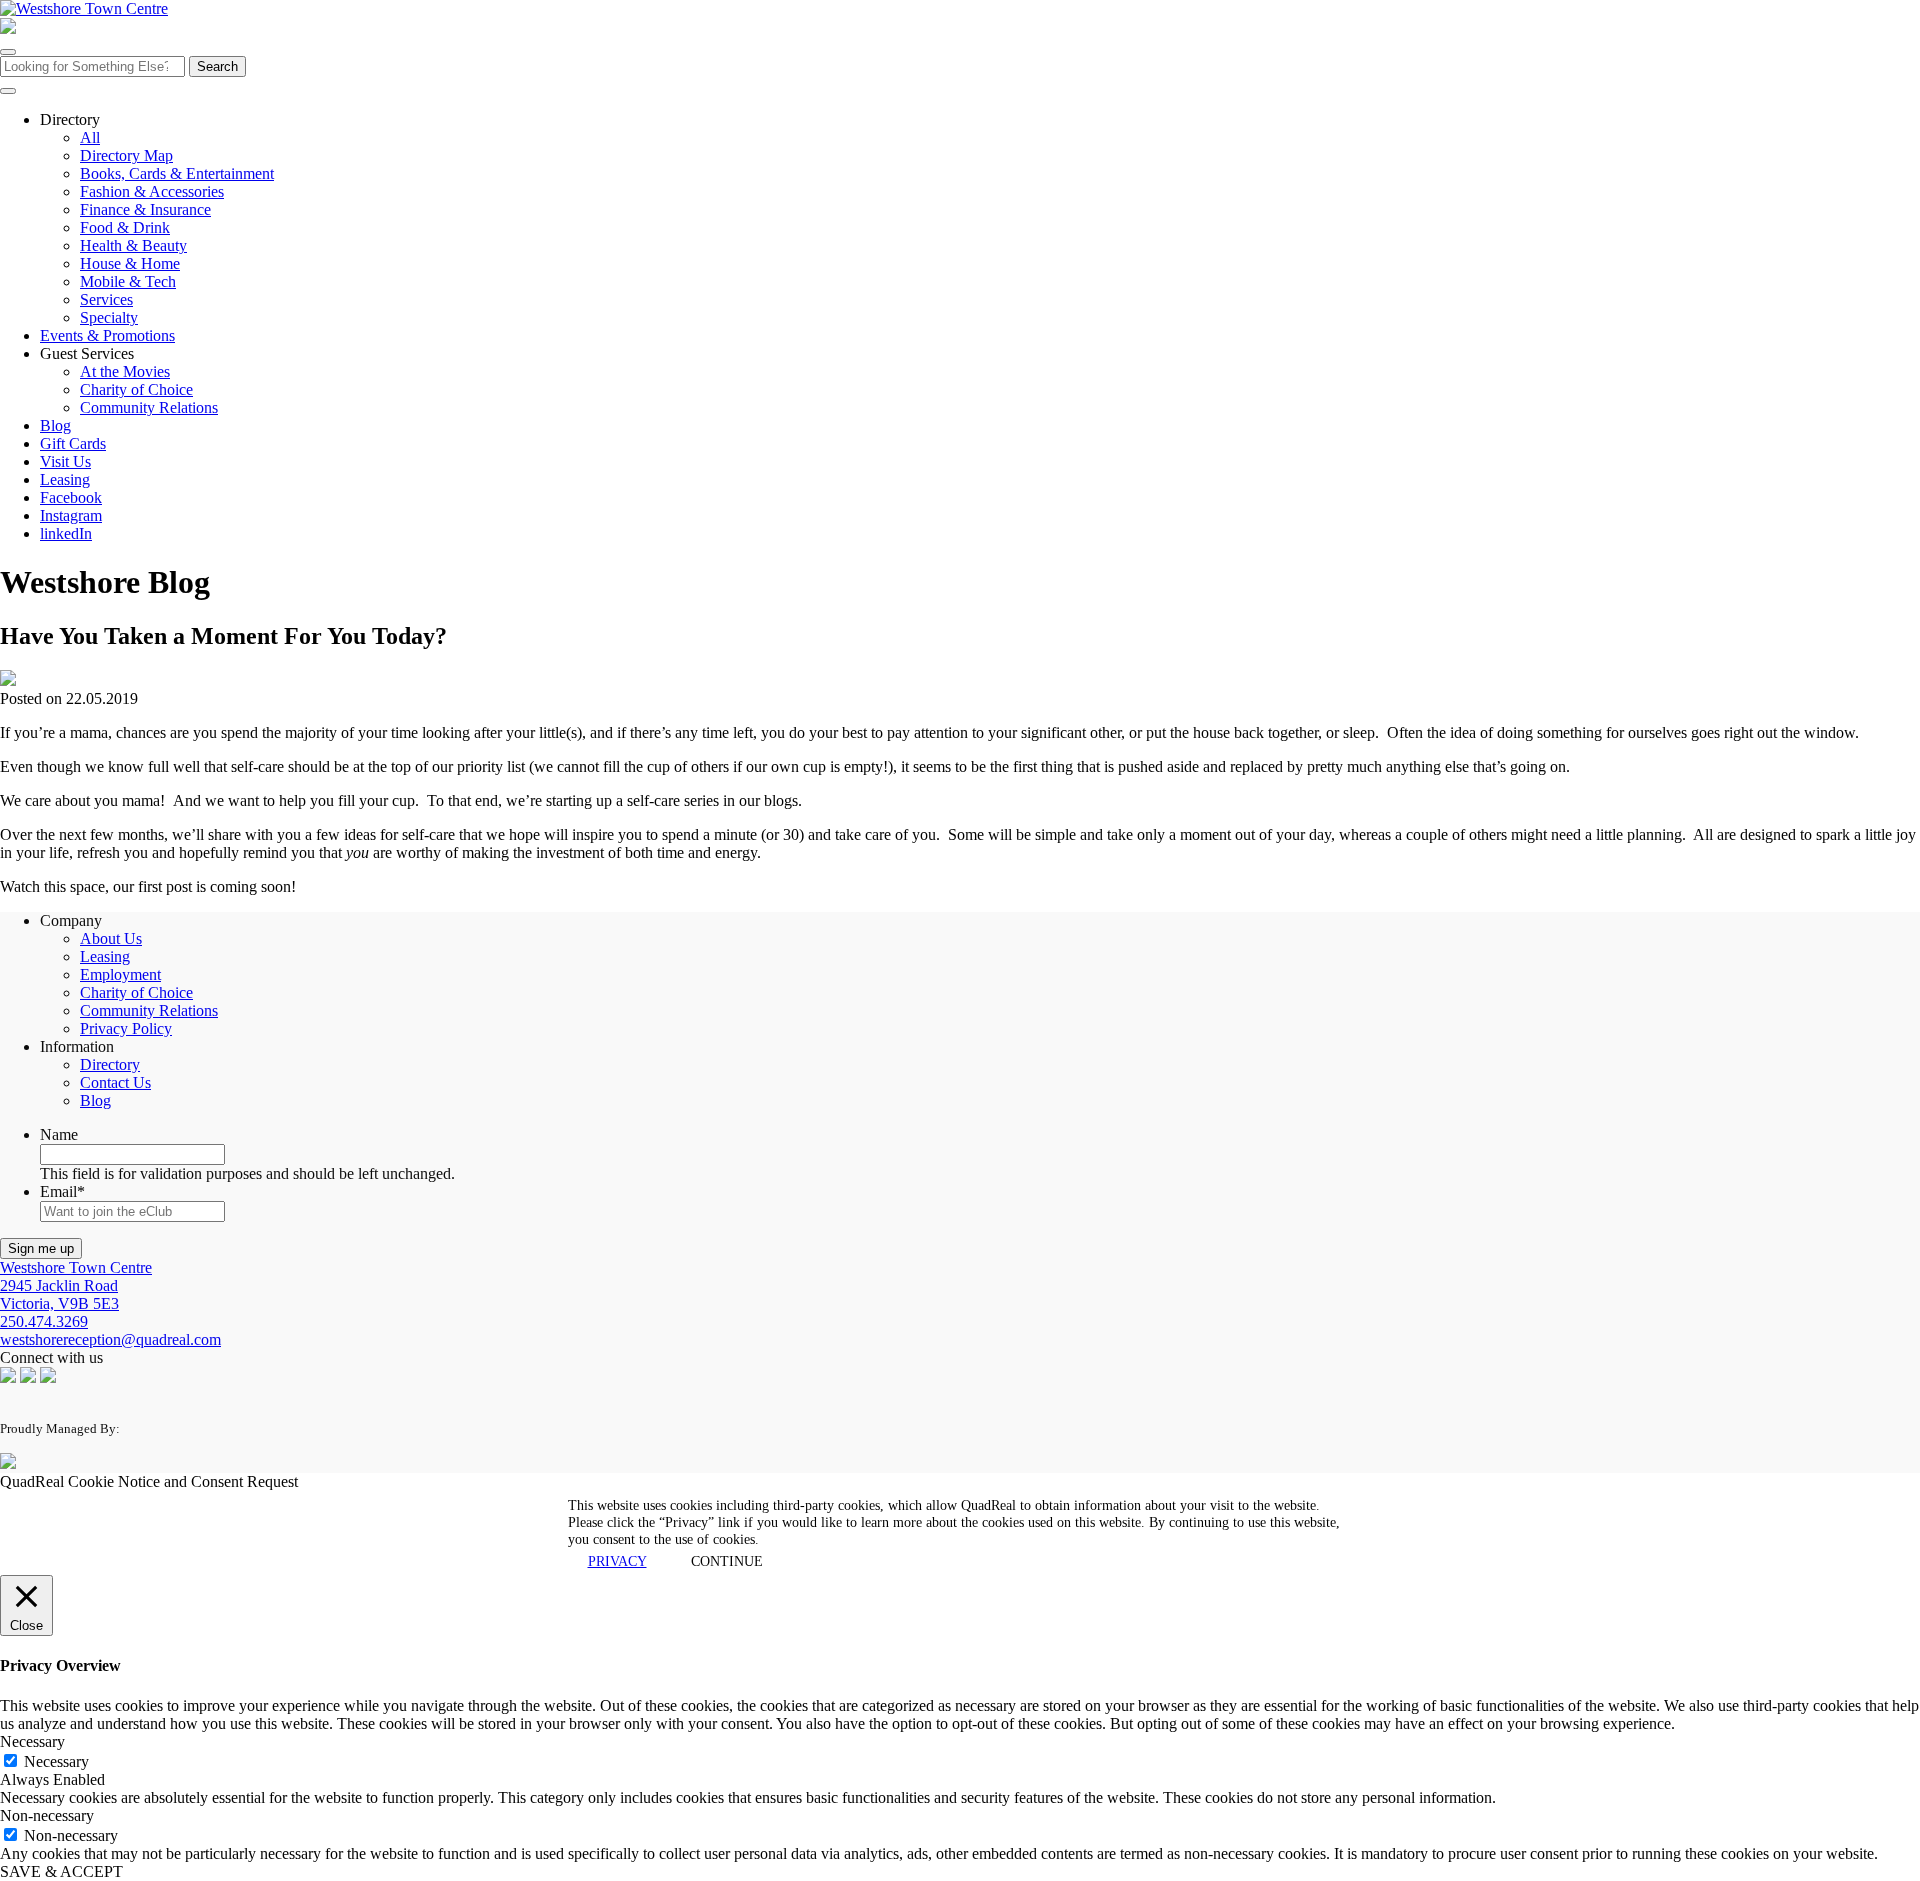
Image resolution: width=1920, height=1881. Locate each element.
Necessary (56, 1761)
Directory (110, 1064)
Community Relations (149, 407)
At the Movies (125, 371)
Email (62, 1191)
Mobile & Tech (128, 281)
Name (59, 1134)
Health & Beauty (133, 245)
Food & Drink (125, 227)
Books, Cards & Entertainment (177, 173)
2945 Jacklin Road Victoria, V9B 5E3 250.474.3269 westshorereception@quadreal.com (110, 1303)
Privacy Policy (126, 1028)
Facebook (71, 497)
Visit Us (65, 461)
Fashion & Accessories (152, 191)
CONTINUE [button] (727, 1561)
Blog (55, 425)
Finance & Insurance (145, 209)
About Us (111, 938)
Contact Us (115, 1082)
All (90, 137)
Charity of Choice (136, 389)
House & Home (130, 263)
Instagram (71, 515)
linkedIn (66, 533)
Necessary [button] (32, 1741)
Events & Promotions (107, 335)
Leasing (65, 479)
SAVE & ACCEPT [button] (61, 1871)
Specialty (109, 317)
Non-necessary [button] (47, 1815)
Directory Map (126, 155)
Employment (120, 974)
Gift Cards (73, 443)
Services (106, 299)
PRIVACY (617, 1561)
